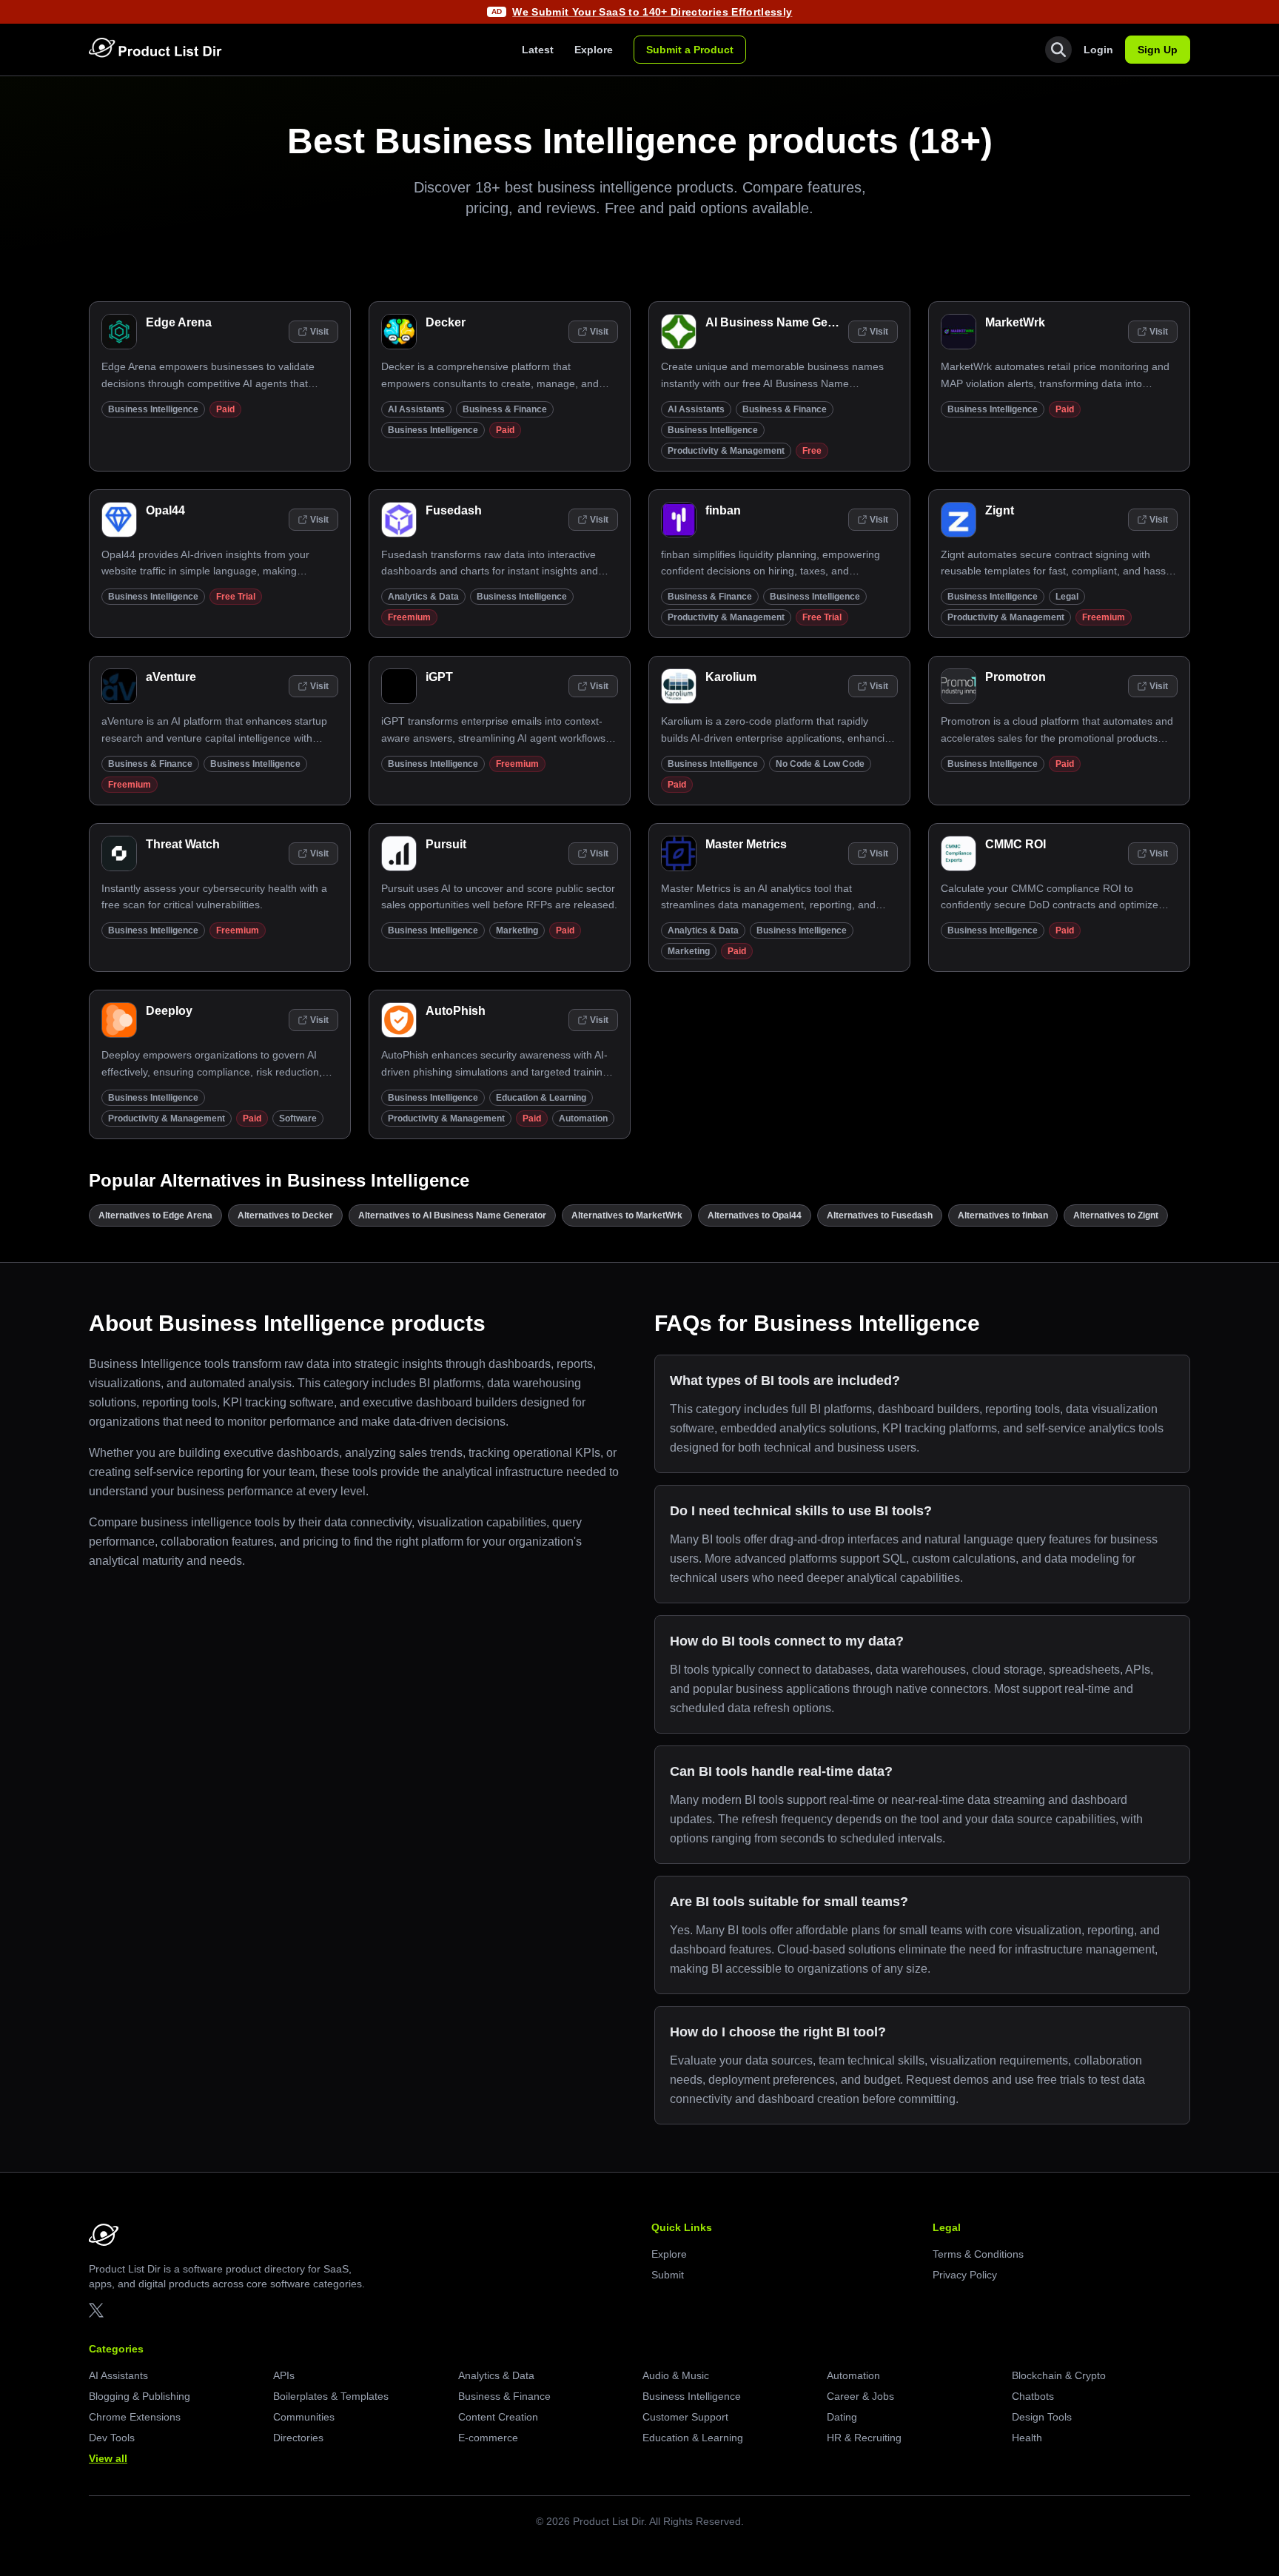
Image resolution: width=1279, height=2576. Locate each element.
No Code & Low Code (820, 764)
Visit (319, 332)
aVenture (171, 677)
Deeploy (169, 1011)
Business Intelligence (153, 409)
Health (1027, 2438)
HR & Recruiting (864, 2438)
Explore (594, 50)
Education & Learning (541, 1098)
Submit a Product (690, 50)
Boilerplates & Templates (331, 2396)
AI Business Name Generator (787, 322)
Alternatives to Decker (285, 1215)
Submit (668, 2275)
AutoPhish (456, 1011)
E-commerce (488, 2438)
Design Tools (1042, 2417)
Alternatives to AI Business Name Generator (452, 1215)
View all (108, 2458)
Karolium (731, 677)
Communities (304, 2417)
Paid (225, 409)
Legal (1067, 597)
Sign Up (1158, 50)
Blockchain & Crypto (1059, 2375)
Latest (538, 50)
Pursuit (446, 844)
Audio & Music (676, 2375)
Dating (842, 2417)
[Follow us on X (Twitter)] (96, 2310)
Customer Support (685, 2417)
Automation (583, 1118)
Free (812, 451)
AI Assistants (416, 409)
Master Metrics (746, 844)
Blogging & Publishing (140, 2396)
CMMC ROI (1016, 844)
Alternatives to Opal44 (755, 1215)
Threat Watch (183, 844)
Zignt (1000, 510)
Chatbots (1033, 2396)
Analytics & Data (423, 597)
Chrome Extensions (135, 2417)
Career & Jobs (860, 2396)
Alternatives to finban (1003, 1215)
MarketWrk (1015, 322)
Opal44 (165, 510)
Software (298, 1118)
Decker (446, 322)
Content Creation (498, 2417)
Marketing (517, 930)
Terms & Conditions (978, 2254)
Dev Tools (112, 2438)
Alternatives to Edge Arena (155, 1215)
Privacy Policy (965, 2275)
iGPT (439, 677)
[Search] (1058, 50)
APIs (284, 2375)
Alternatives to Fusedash (880, 1215)
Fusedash (454, 510)
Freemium (409, 617)
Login (1098, 50)
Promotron (1016, 677)
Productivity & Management (726, 451)
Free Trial (236, 597)
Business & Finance (505, 409)
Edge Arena (179, 322)
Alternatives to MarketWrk (627, 1215)
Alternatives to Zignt (1116, 1215)
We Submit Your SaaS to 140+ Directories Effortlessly (652, 12)
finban (723, 510)
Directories (298, 2438)
